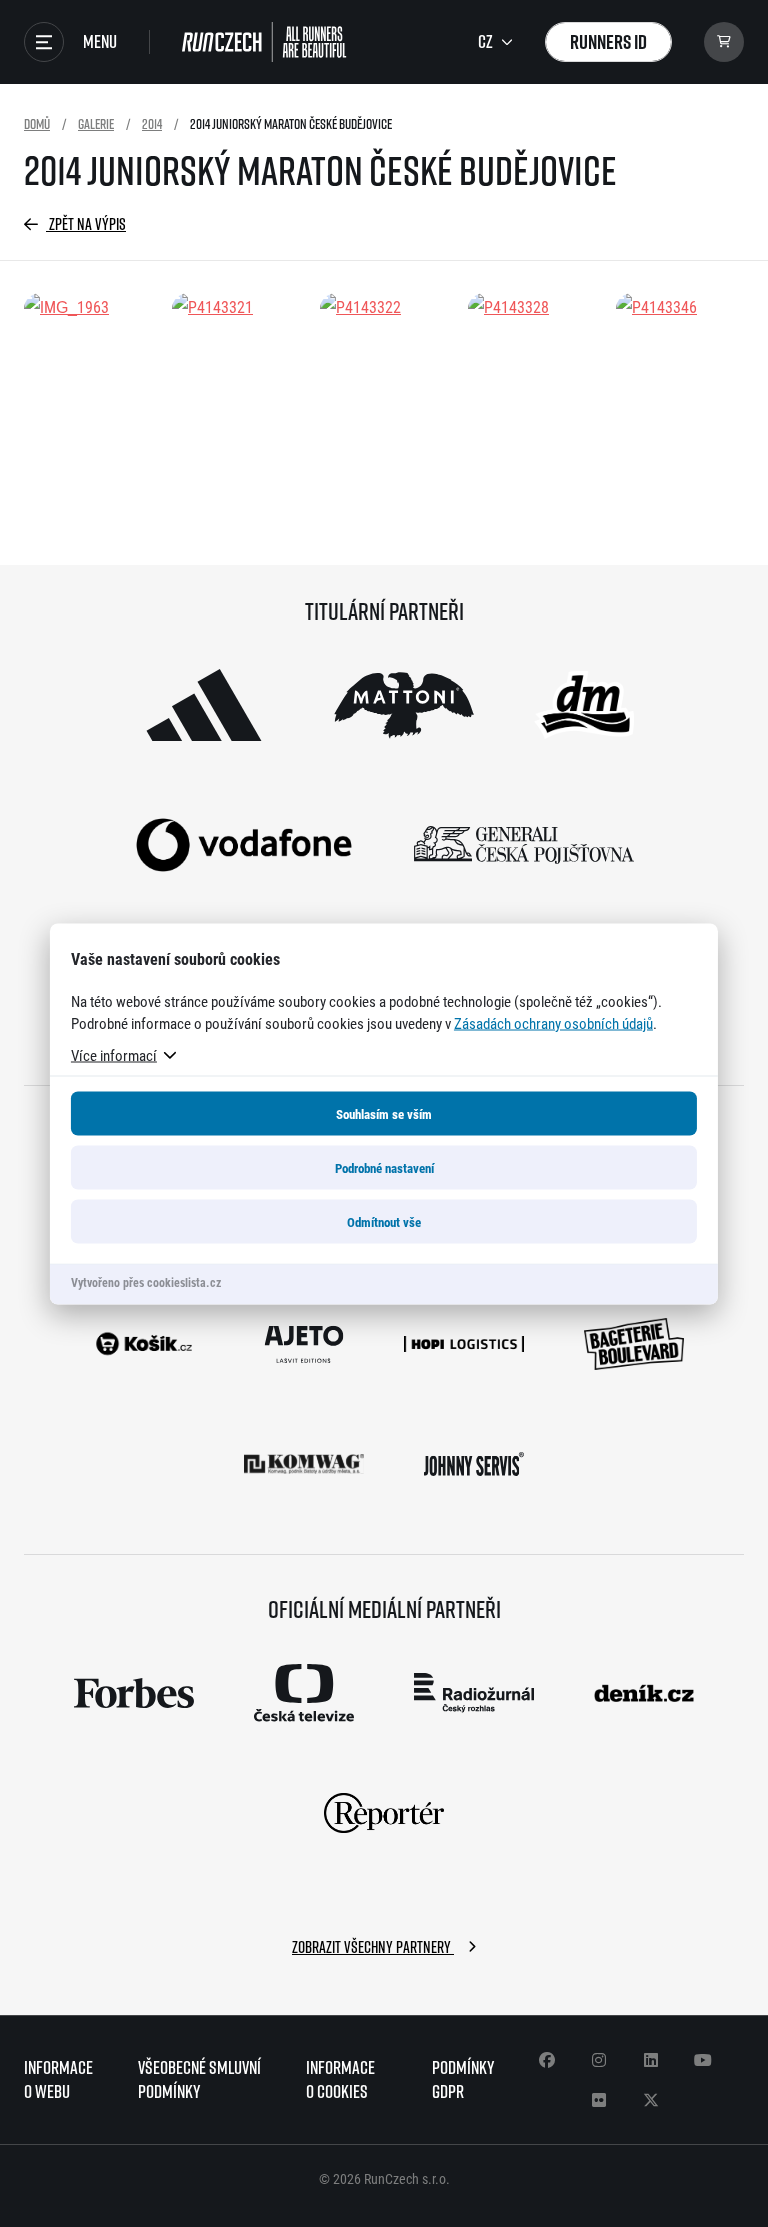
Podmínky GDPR (463, 2079)
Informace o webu (58, 2079)
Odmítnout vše (384, 1221)
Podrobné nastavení (384, 1167)
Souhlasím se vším (384, 1113)
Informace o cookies (340, 2079)
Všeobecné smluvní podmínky (199, 2079)
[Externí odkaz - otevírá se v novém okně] (204, 705)
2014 (152, 123)
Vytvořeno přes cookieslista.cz (146, 1281)
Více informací (114, 1054)
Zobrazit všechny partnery (373, 1947)
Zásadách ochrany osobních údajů (553, 1022)
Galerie (96, 123)
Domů (37, 123)
